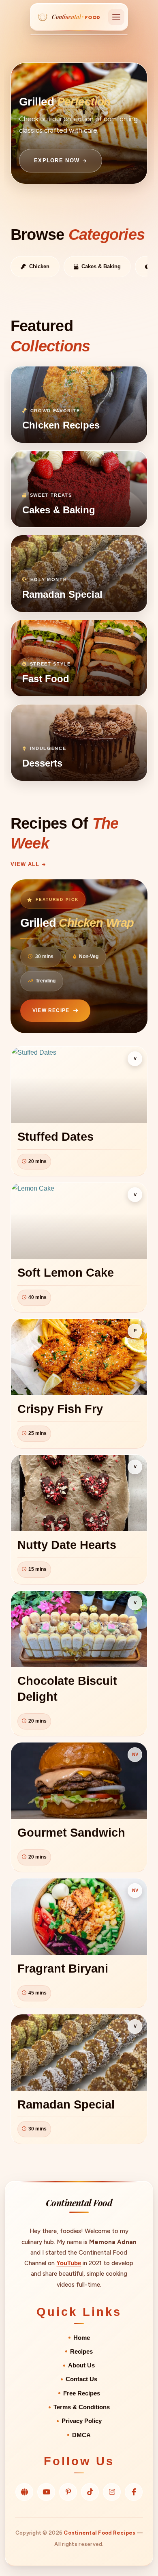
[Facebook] (134, 2492)
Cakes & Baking (101, 266)
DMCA (81, 2435)
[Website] (24, 2492)
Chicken (39, 266)
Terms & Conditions (82, 2407)
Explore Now (57, 160)
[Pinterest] (68, 2492)
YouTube (69, 2263)
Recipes (81, 2352)
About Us (81, 2365)
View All (25, 864)
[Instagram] (112, 2492)
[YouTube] (46, 2492)
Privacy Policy (82, 2421)
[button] (116, 17)
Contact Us (81, 2379)
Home (82, 2338)
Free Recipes (82, 2393)
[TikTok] (90, 2492)
